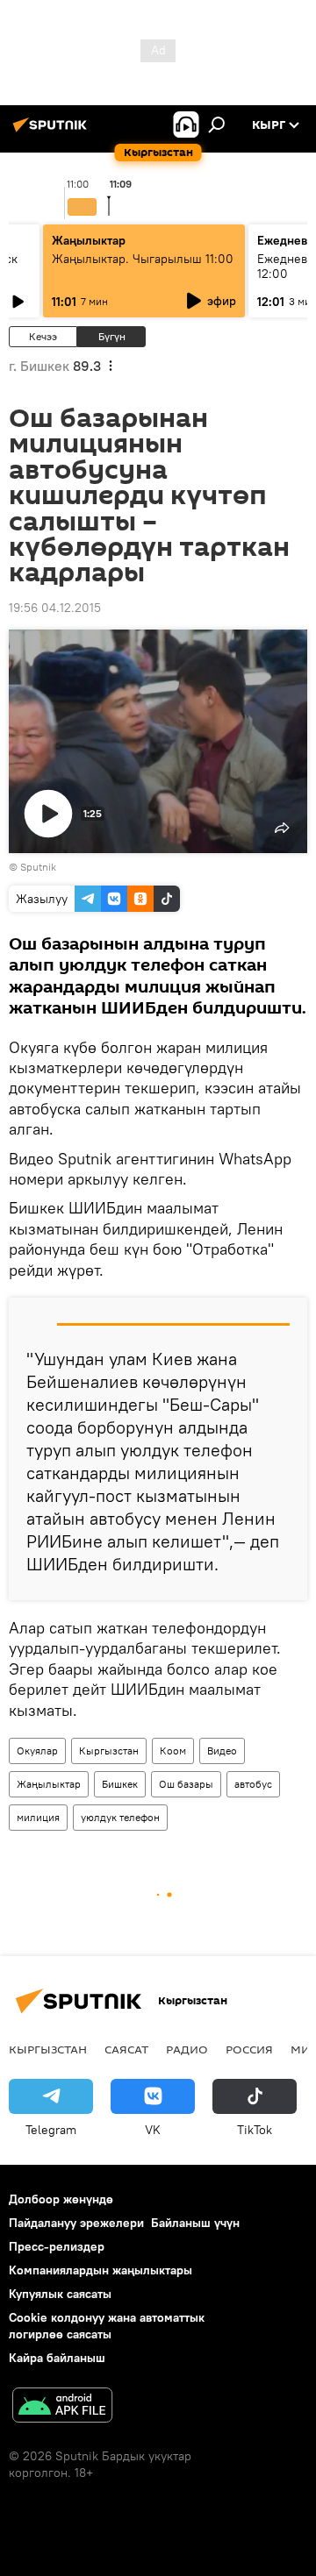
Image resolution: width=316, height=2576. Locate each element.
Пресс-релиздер (57, 2246)
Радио (187, 2049)
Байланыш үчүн (195, 2223)
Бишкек (120, 1784)
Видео (222, 1751)
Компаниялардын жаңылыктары (101, 2270)
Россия (249, 2049)
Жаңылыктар (49, 1784)
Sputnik (38, 867)
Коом (173, 1751)
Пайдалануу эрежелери (76, 2223)
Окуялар (37, 1751)
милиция (38, 1817)
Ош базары (186, 1784)
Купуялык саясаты (60, 2294)
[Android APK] (62, 2407)
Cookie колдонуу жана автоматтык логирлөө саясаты (107, 2326)
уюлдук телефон (120, 1817)
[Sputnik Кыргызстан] (53, 132)
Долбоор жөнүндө (61, 2199)
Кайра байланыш (57, 2358)
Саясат (126, 2049)
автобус (253, 1784)
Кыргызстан (109, 1751)
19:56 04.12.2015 (55, 608)
